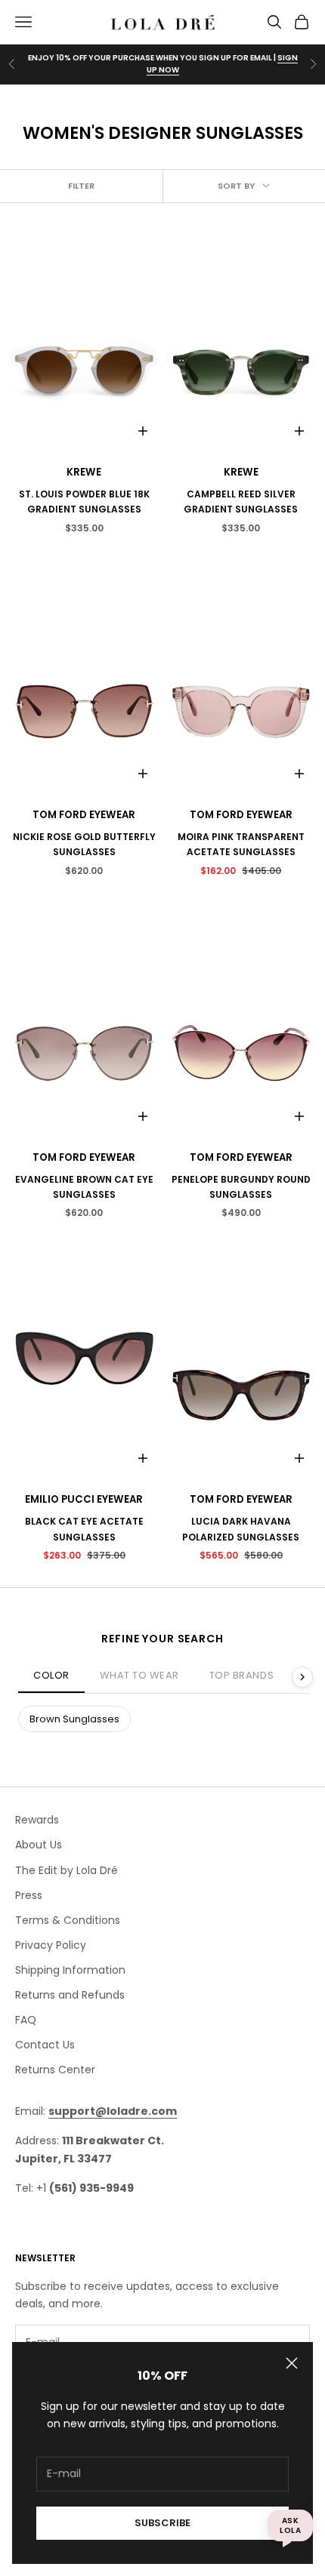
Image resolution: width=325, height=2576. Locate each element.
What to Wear (139, 1675)
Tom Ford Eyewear (84, 815)
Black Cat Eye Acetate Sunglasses (84, 1529)
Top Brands (241, 1675)
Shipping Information (70, 1970)
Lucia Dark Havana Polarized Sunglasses (241, 1529)
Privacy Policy (51, 1945)
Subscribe (162, 2523)
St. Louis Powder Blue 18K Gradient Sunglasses (84, 502)
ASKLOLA (290, 2525)
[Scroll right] (302, 1677)
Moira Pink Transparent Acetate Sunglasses (241, 844)
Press (29, 1895)
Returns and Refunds (70, 1995)
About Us (39, 1845)
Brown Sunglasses (74, 1719)
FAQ (26, 2020)
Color (51, 1675)
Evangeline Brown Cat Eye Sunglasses (84, 1187)
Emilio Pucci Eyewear (84, 1499)
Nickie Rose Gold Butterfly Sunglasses (84, 844)
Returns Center (55, 2070)
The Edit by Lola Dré (67, 1870)
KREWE (84, 472)
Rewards (37, 1820)
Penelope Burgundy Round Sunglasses (241, 1187)
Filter (81, 186)
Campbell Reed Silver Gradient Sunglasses (241, 502)
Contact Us (45, 2045)
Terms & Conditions (68, 1920)
